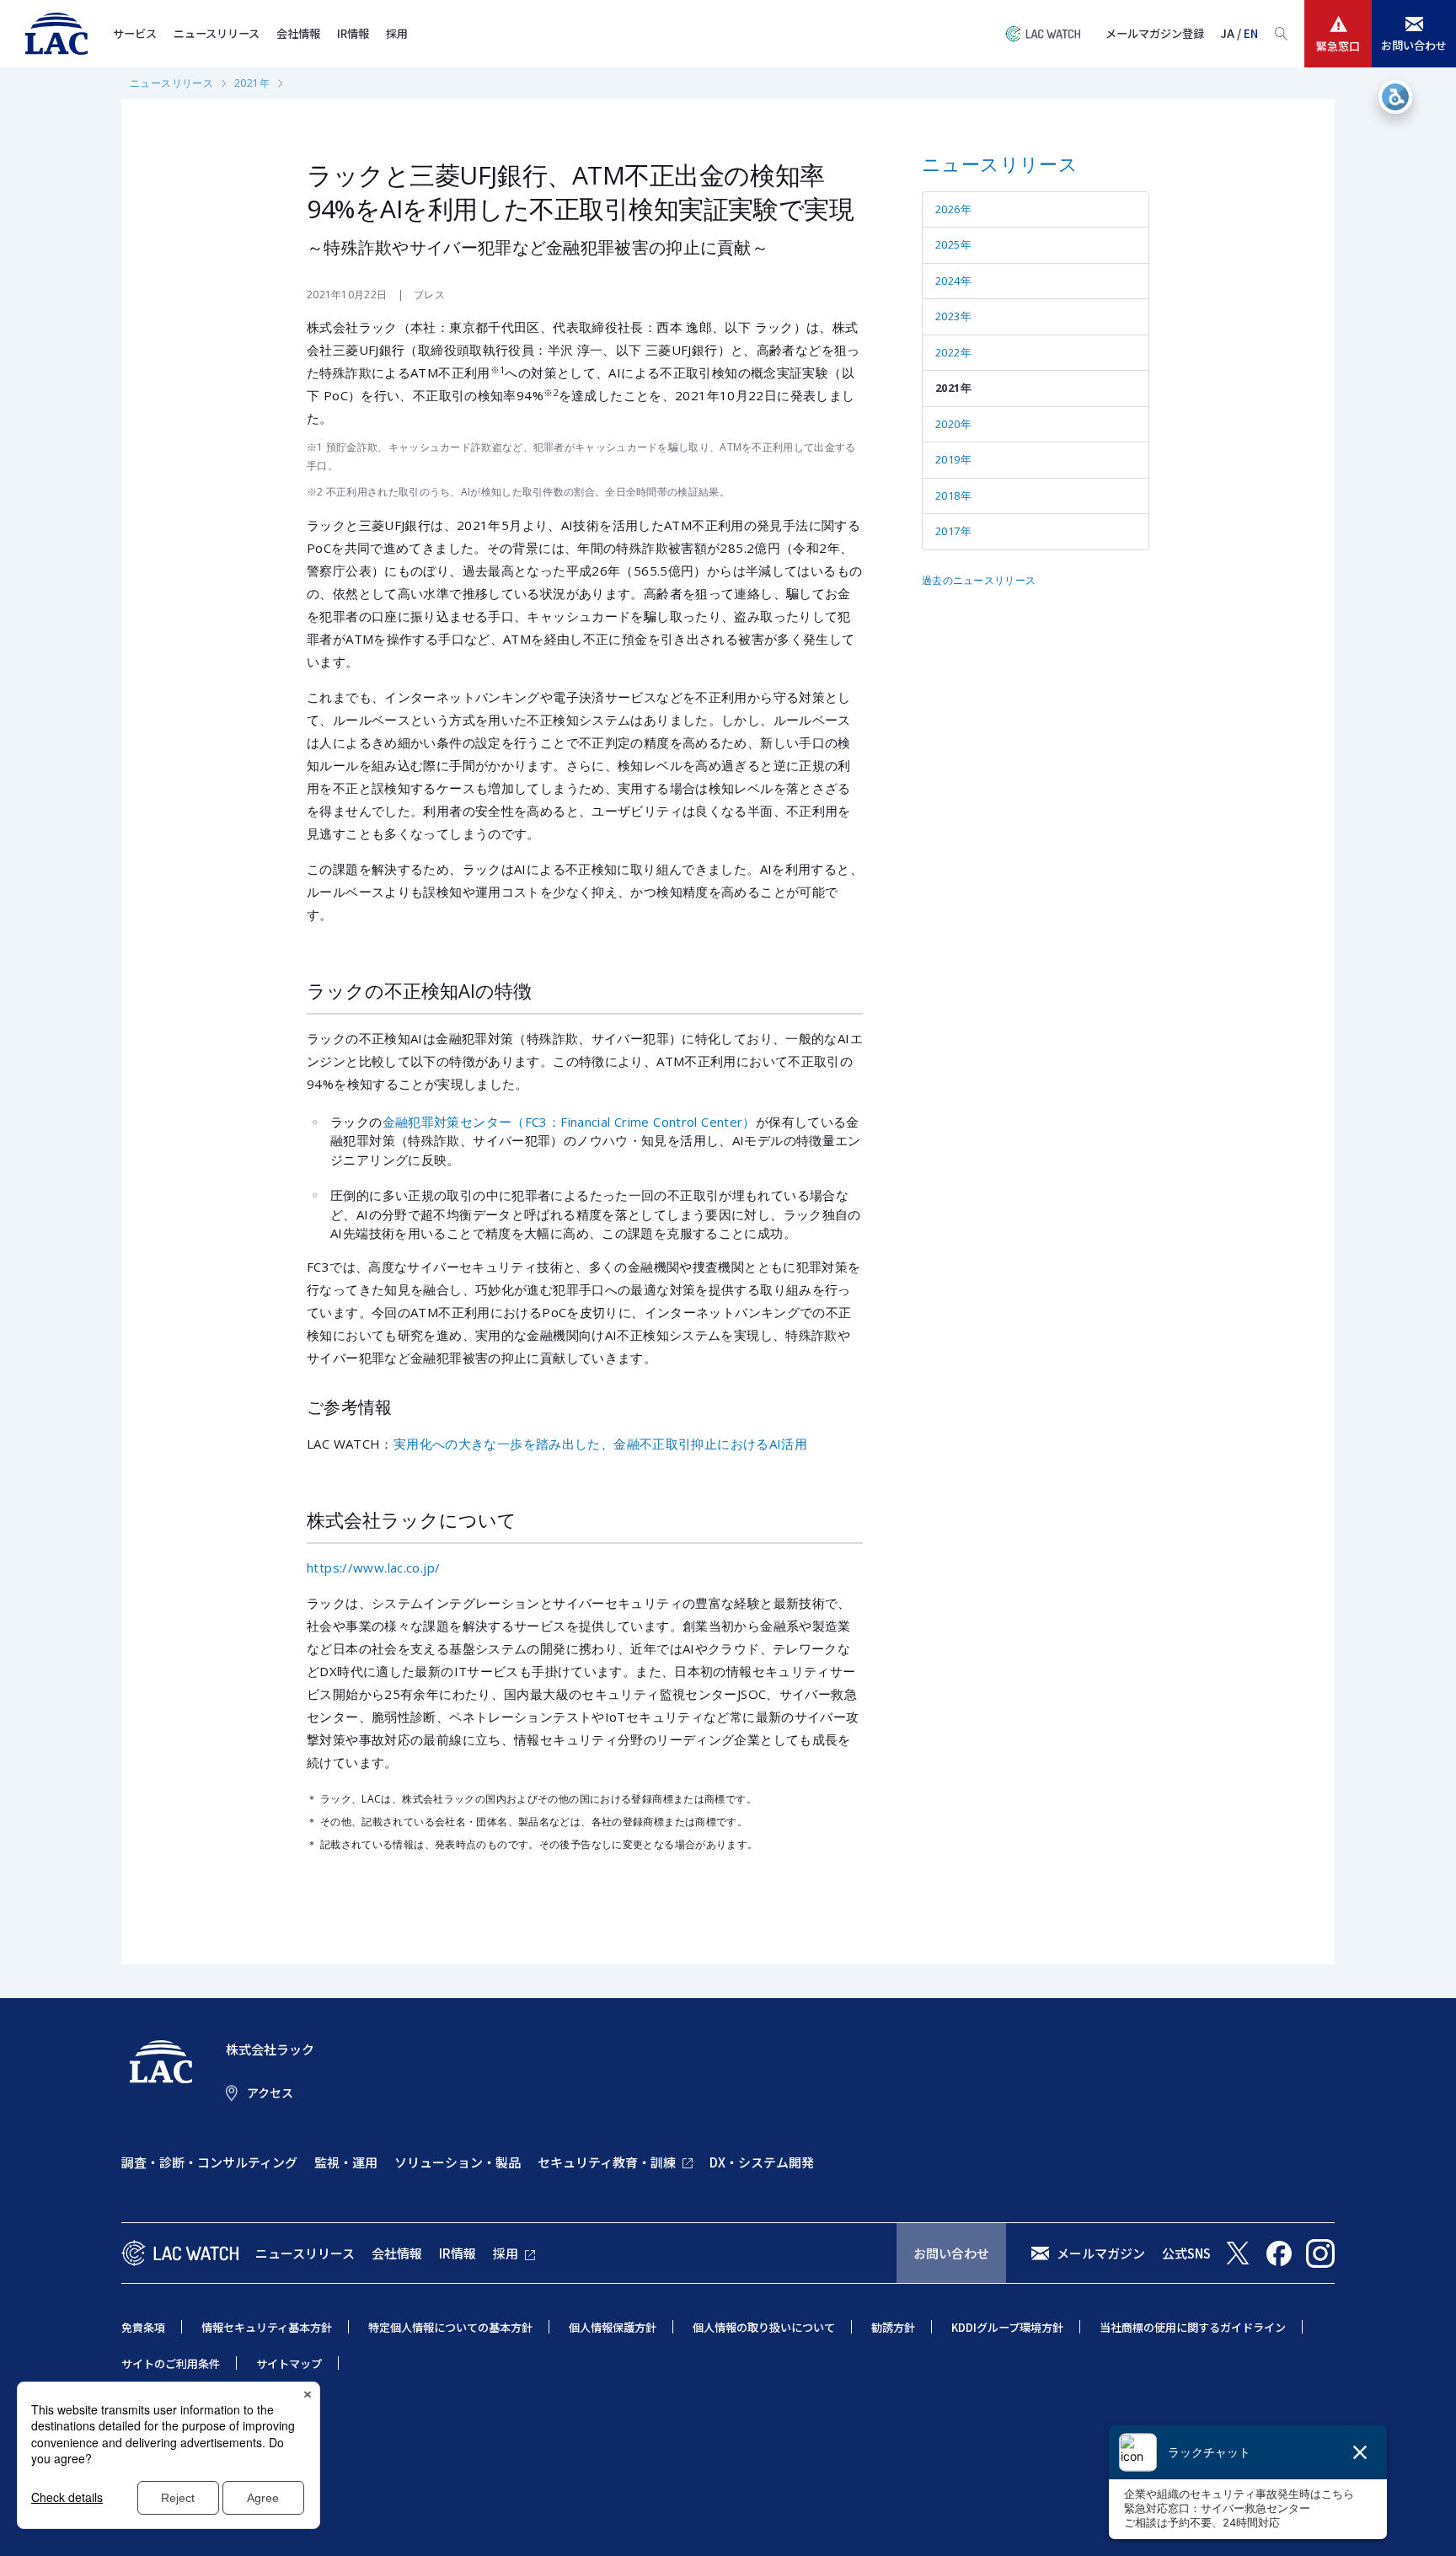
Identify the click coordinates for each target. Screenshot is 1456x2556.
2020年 (953, 424)
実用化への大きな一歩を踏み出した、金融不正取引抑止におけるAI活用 (600, 1444)
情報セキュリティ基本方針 (267, 2327)
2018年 (953, 496)
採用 (397, 33)
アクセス (270, 2092)
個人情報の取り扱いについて (764, 2327)
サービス (135, 33)
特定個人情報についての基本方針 (450, 2327)
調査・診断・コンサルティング (209, 2162)
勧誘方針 (893, 2327)
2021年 (252, 83)
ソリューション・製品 (458, 2162)
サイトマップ (289, 2363)
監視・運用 (346, 2162)
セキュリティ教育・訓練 (607, 2162)
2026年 (953, 209)
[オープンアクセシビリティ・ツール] (1395, 97)
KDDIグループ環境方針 (1007, 2327)
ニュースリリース (217, 33)
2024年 (953, 281)
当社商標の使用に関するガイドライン (1193, 2327)
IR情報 (353, 33)
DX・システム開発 (762, 2162)
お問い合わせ (951, 2253)
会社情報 (298, 33)
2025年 (953, 244)
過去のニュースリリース (979, 580)
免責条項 (143, 2327)
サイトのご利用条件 (171, 2363)
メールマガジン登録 (1155, 33)
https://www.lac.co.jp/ (373, 1567)
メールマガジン (1101, 2253)
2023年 (953, 316)
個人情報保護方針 (613, 2327)
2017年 (953, 531)
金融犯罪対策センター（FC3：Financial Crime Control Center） (569, 1122)
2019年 (953, 459)
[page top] (1424, 2521)
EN (1251, 33)
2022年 (953, 352)
